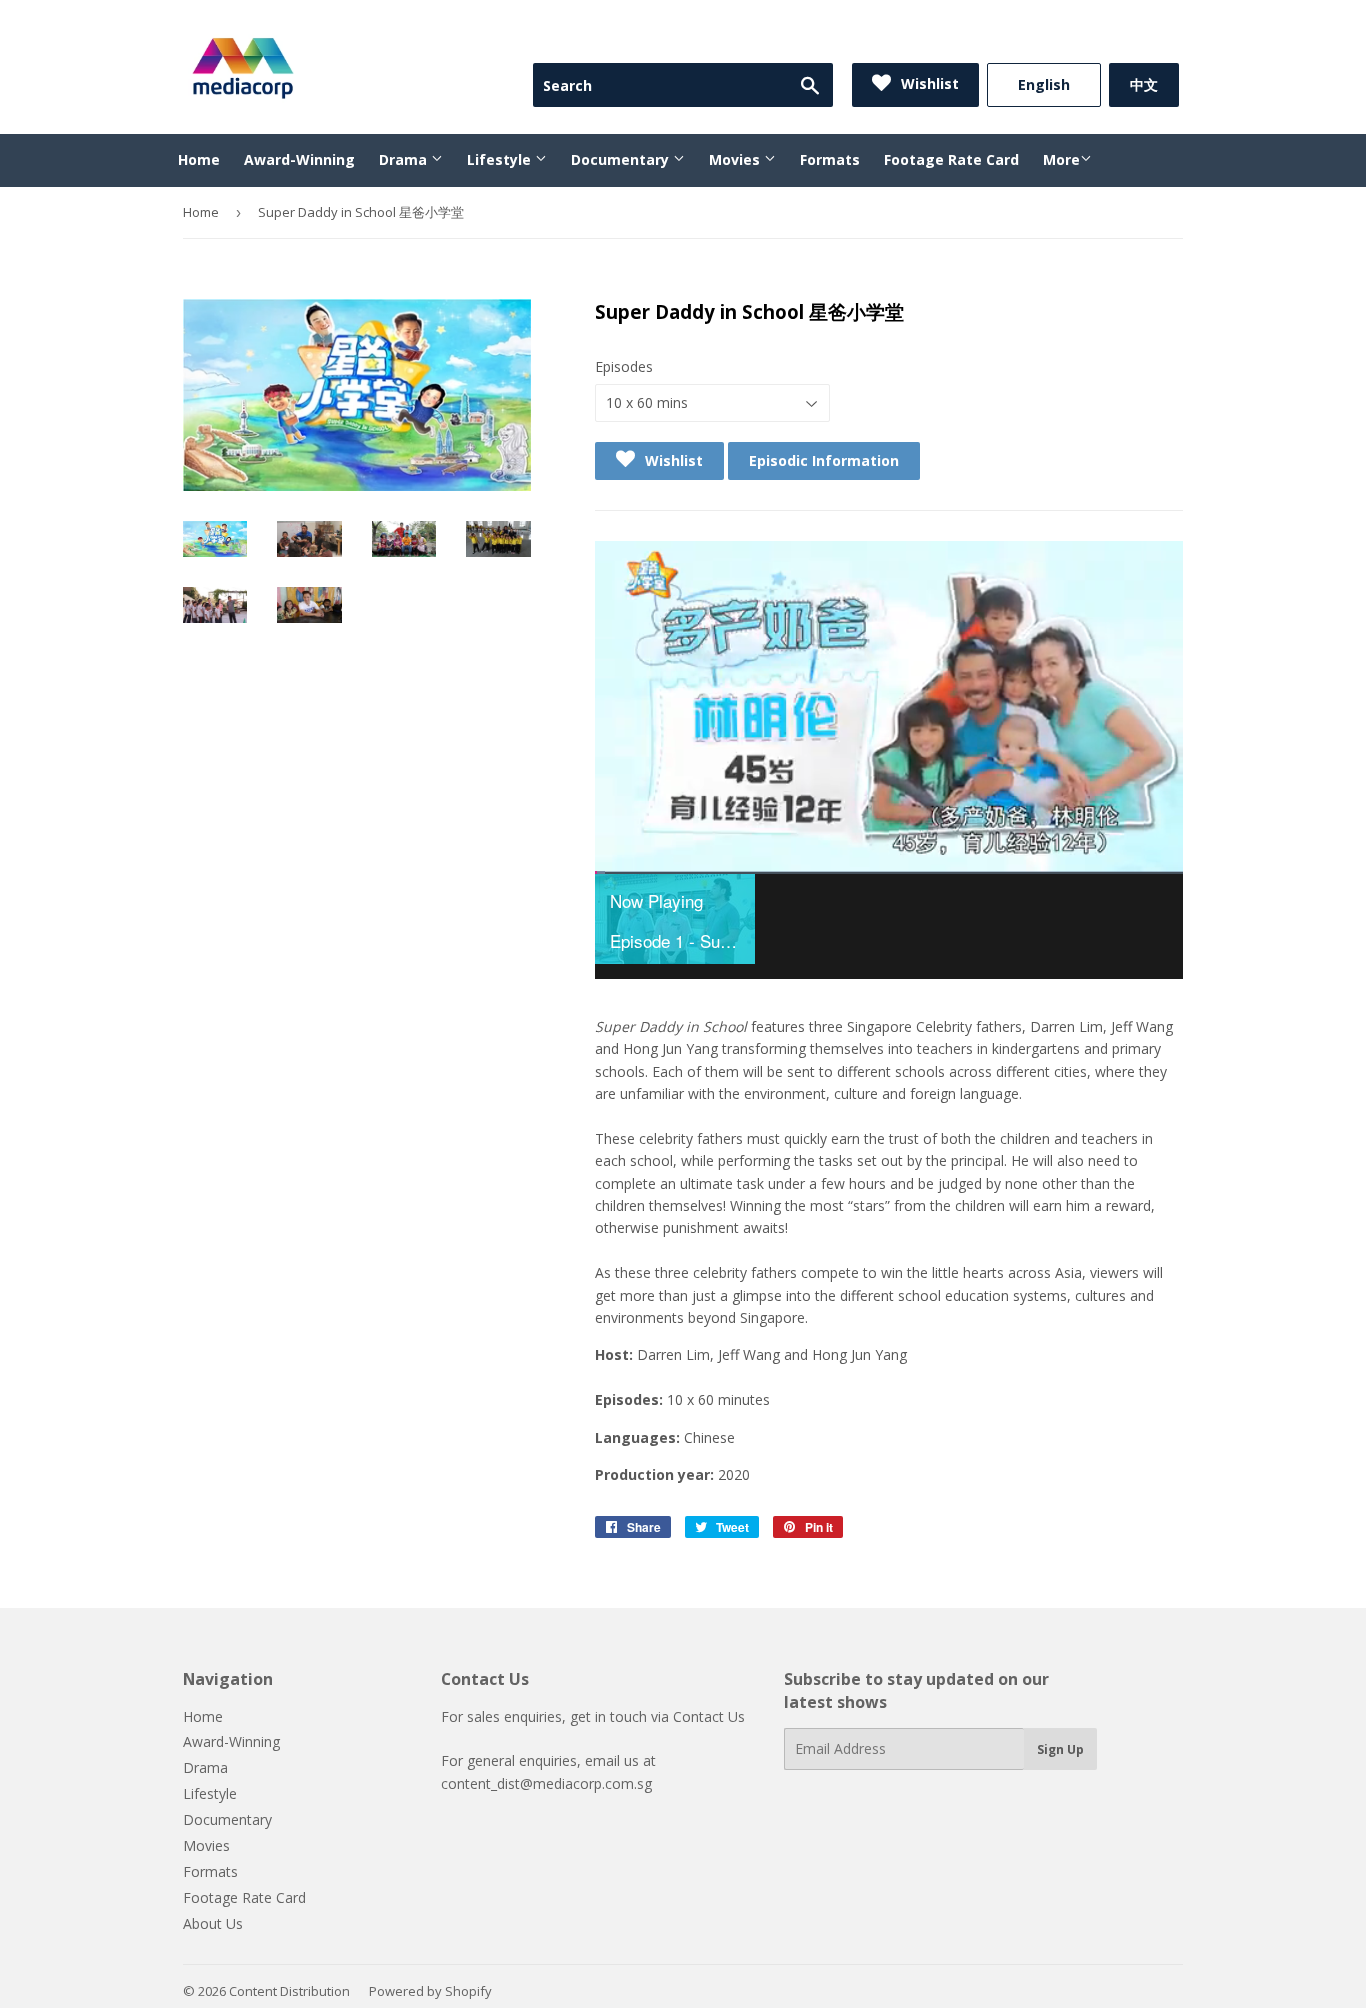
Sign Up (1060, 1749)
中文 (1144, 84)
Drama (405, 159)
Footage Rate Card (951, 159)
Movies (736, 159)
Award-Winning (299, 159)
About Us (213, 1923)
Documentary (622, 159)
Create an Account (1124, 38)
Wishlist (928, 83)
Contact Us (709, 1716)
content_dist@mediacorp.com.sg (546, 1783)
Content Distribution (289, 1991)
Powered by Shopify (430, 1991)
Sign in (1015, 38)
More (1061, 159)
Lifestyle (501, 159)
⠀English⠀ (1044, 84)
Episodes (624, 366)
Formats (830, 159)
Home (199, 159)
